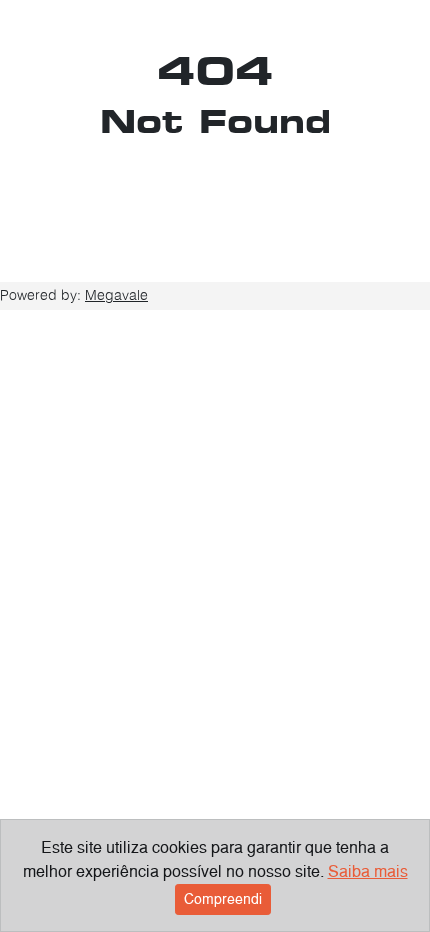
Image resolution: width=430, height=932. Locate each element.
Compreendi (223, 899)
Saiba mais (368, 871)
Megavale (116, 295)
